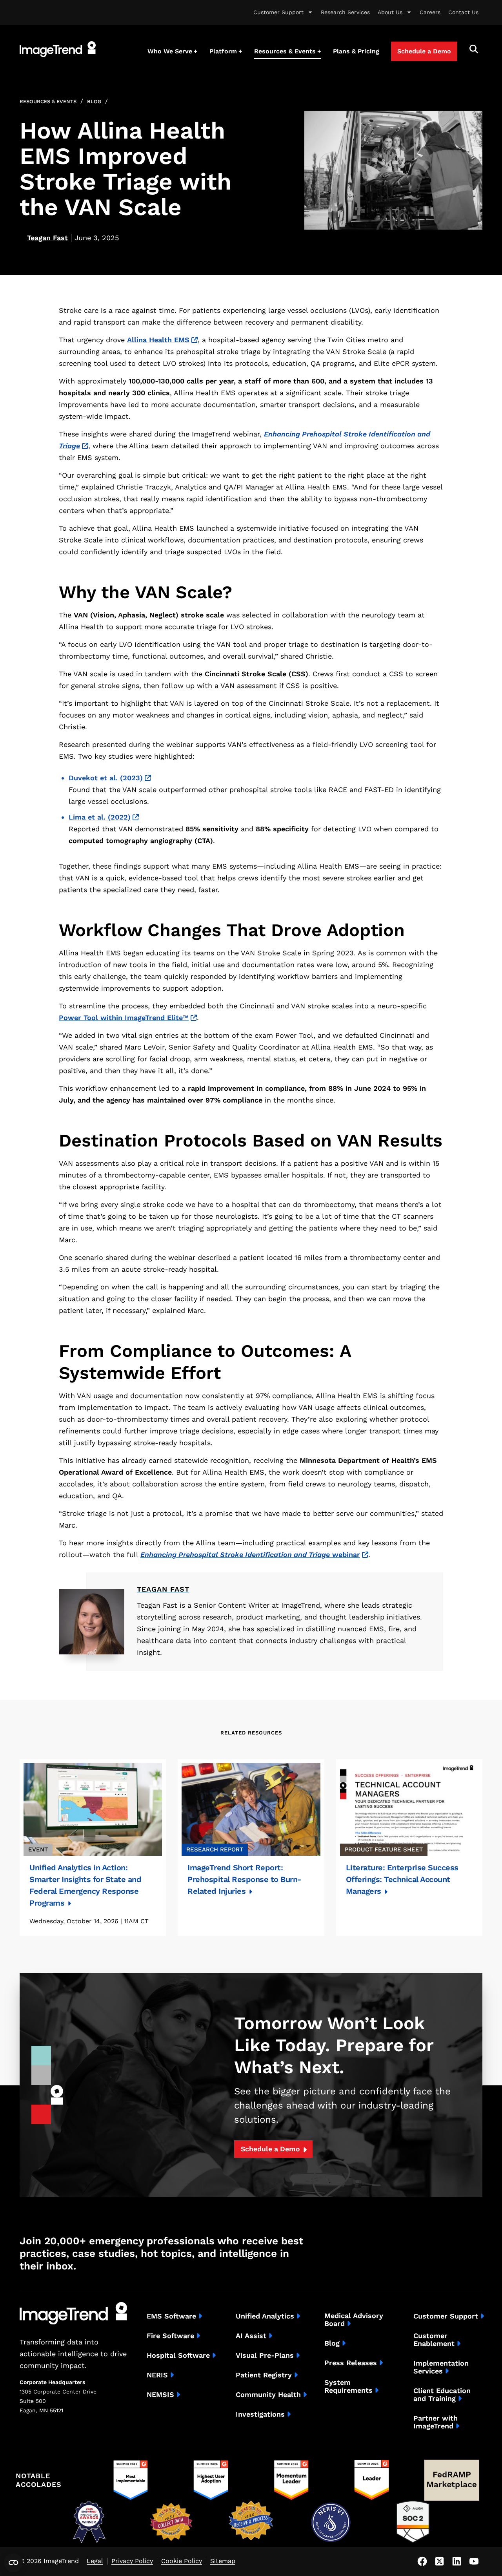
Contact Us (463, 12)
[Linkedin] (457, 2561)
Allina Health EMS (158, 340)
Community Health (268, 2395)
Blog (94, 101)
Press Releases (351, 2363)
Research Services (345, 12)
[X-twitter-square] (439, 2561)
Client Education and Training (442, 2395)
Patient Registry (264, 2375)
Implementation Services (441, 2367)
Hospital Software (178, 2355)
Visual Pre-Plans (265, 2355)
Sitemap (223, 2561)
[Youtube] (474, 2561)
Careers (430, 12)
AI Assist (251, 2336)
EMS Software (171, 2316)
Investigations (260, 2414)
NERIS (157, 2375)
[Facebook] (422, 2561)
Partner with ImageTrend (436, 2422)
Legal (95, 2561)
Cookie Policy (182, 2561)
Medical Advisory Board (354, 2320)
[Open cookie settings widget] (13, 2563)
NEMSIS (160, 2395)
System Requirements (348, 2386)
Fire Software (170, 2336)
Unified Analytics (265, 2316)
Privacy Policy (132, 2561)
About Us (390, 12)
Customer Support (278, 12)
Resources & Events (48, 101)
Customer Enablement (434, 2340)
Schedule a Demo (270, 2149)
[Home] (58, 49)
